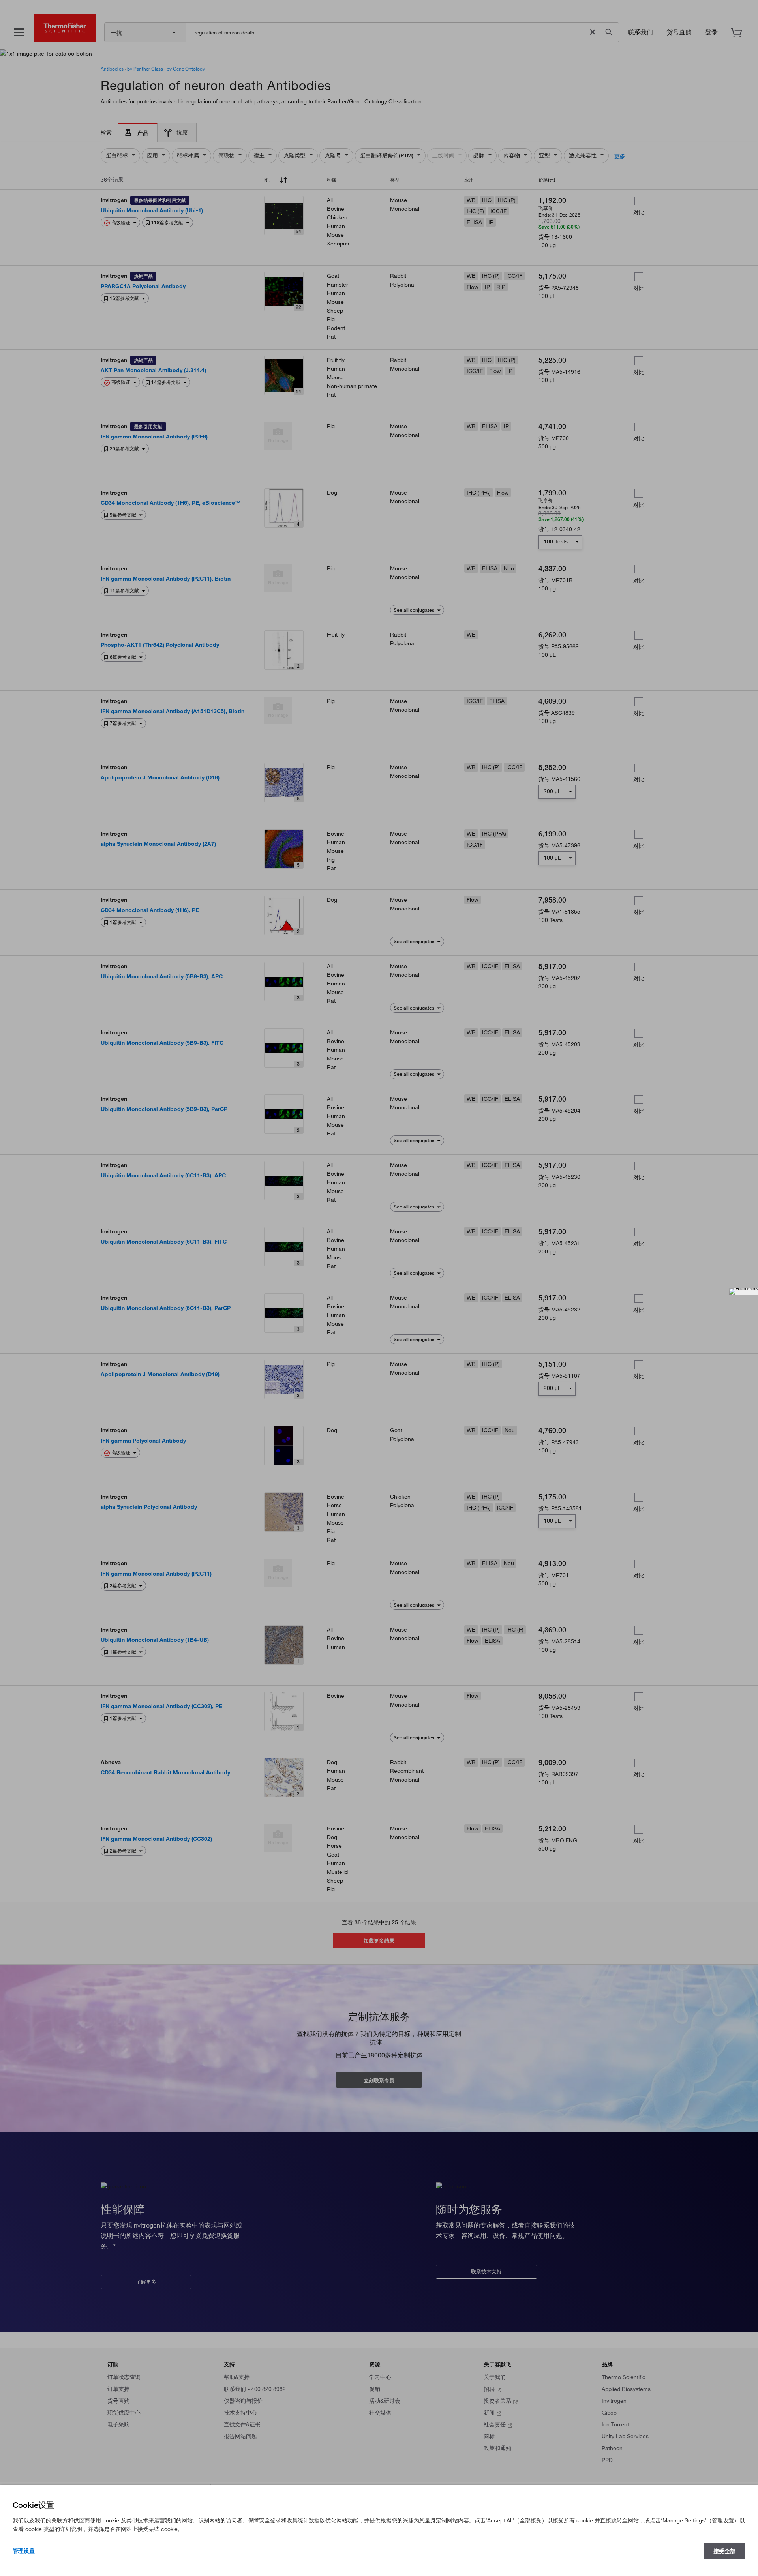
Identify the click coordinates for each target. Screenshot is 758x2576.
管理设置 (24, 2551)
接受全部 (724, 2551)
